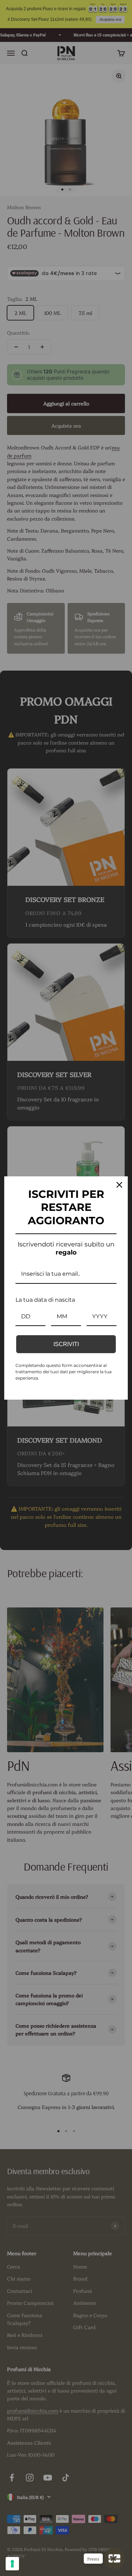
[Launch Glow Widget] (114, 2558)
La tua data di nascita (45, 1300)
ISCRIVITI (66, 1344)
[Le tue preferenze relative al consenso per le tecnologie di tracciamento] (12, 2564)
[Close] (119, 1185)
